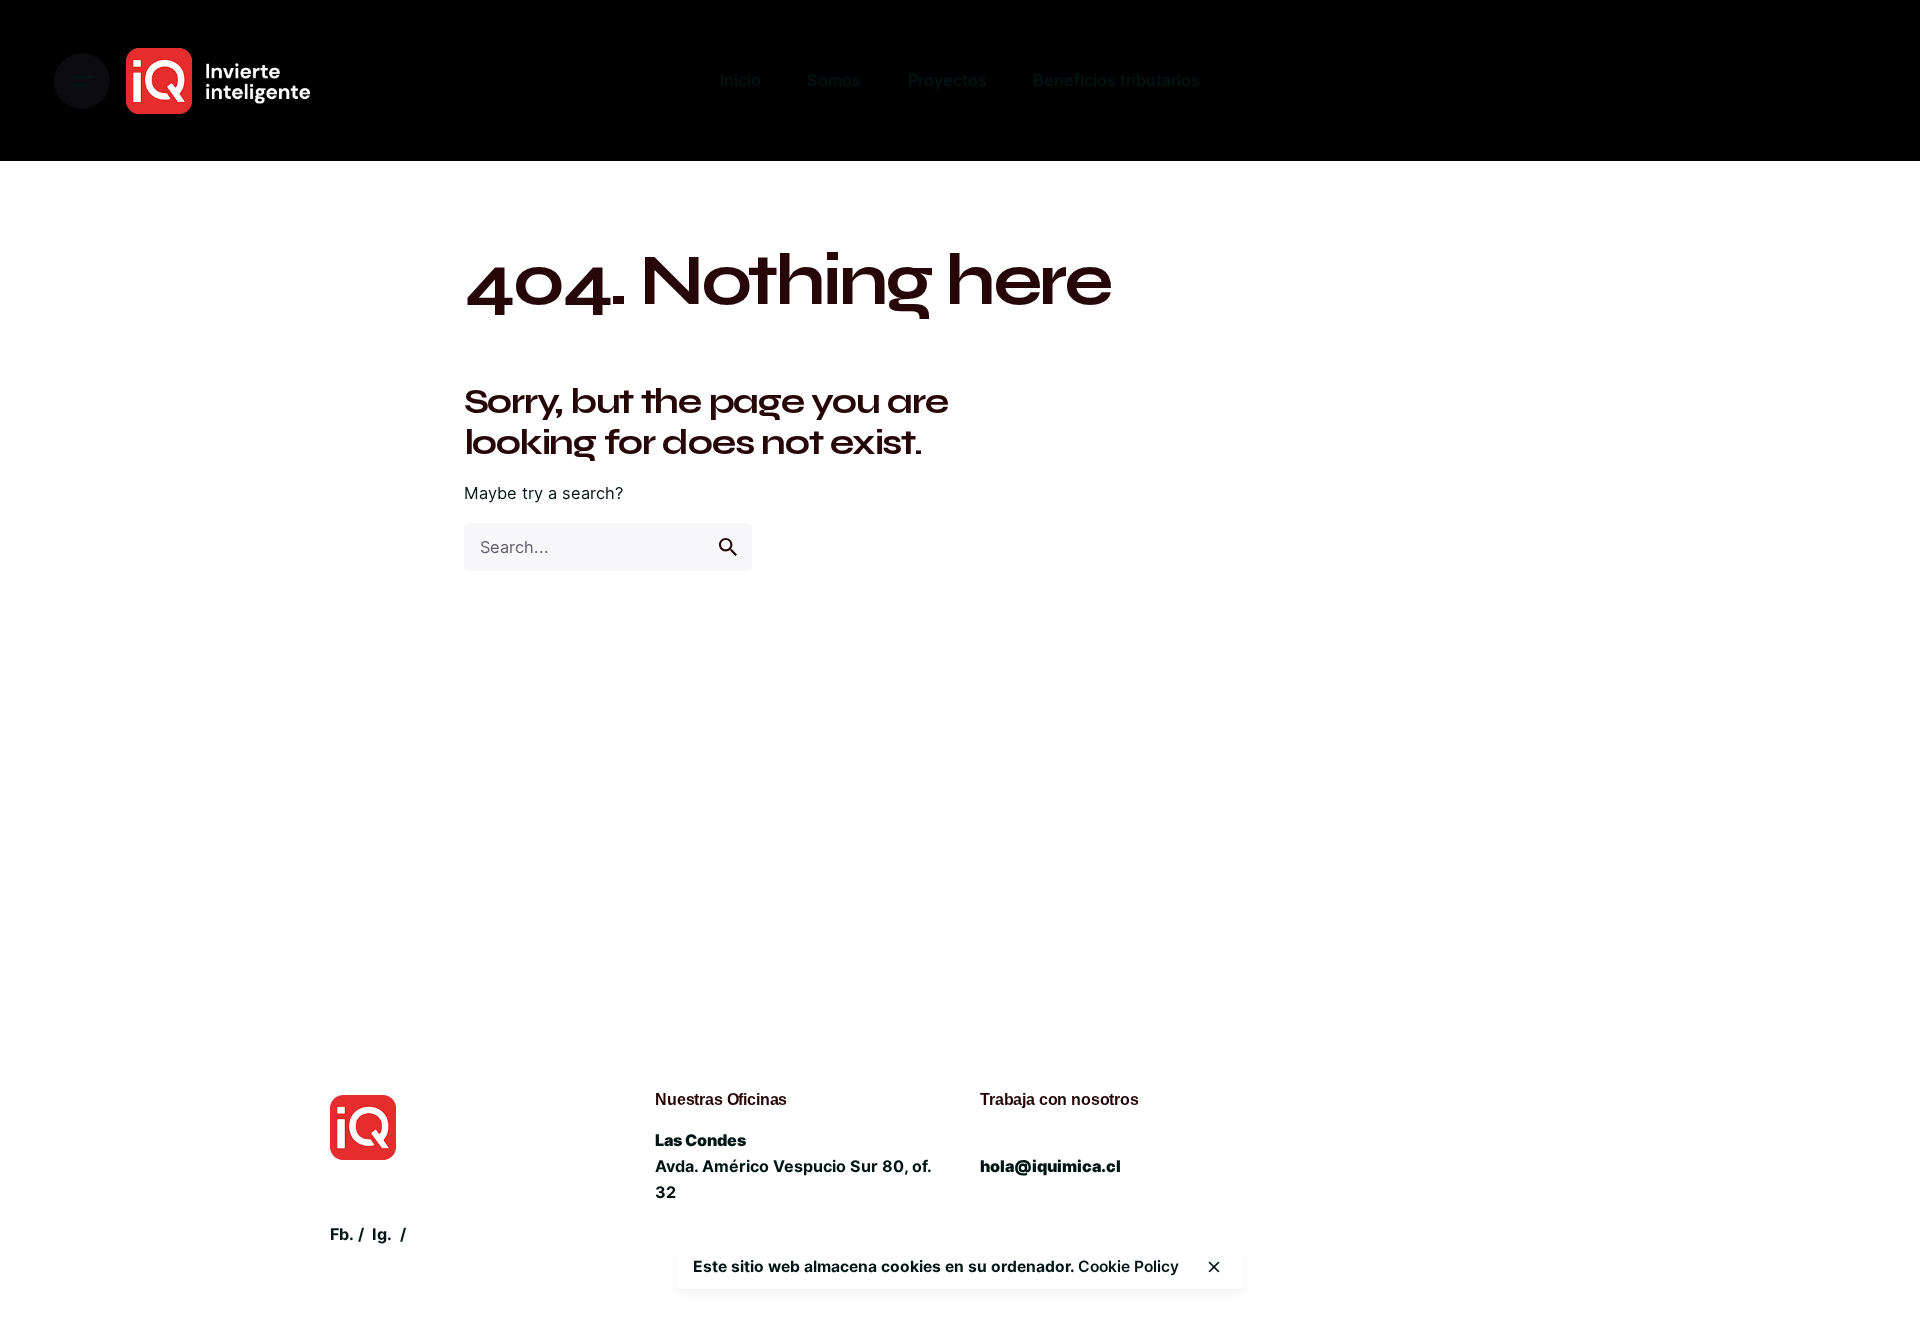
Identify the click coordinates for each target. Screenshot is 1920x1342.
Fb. (342, 1234)
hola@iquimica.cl (1050, 1166)
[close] (1214, 1267)
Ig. (382, 1234)
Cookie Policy (1128, 1266)
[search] (728, 547)
